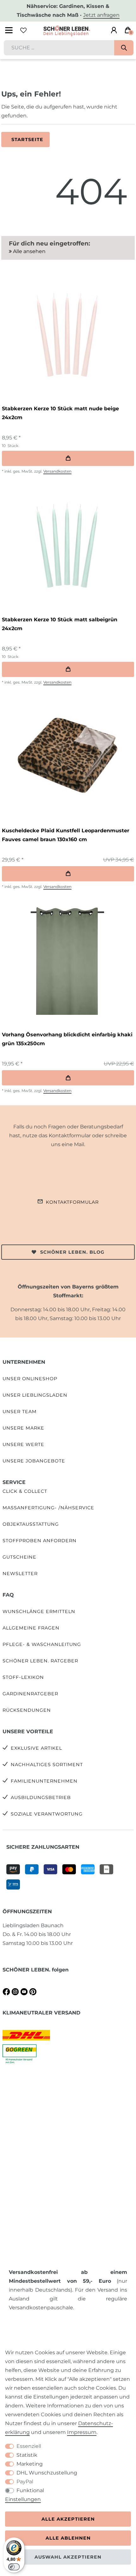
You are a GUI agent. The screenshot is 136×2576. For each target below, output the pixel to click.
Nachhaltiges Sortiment (47, 1765)
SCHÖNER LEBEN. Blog (72, 1252)
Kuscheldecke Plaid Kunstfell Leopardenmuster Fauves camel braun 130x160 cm (66, 835)
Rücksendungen (27, 1710)
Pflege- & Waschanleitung (42, 1644)
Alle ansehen (29, 251)
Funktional (30, 2490)
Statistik (27, 2455)
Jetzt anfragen (101, 15)
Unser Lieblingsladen (35, 1395)
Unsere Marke (23, 1428)
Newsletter (20, 1574)
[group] (67, 333)
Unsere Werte (23, 1444)
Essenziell (29, 2446)
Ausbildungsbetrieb (41, 1797)
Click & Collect (25, 1491)
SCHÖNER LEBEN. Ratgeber (40, 1661)
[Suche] (124, 48)
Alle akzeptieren (68, 2519)
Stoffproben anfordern (40, 1541)
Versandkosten (57, 471)
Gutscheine (19, 1557)
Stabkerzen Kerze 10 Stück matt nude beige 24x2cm (60, 413)
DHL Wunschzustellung (47, 2473)
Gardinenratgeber (30, 1694)
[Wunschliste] (23, 30)
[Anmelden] (114, 30)
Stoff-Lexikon (23, 1677)
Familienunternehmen (44, 1781)
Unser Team (20, 1412)
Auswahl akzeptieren (68, 2557)
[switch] (14, 2567)
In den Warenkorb (68, 458)
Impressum (82, 2432)
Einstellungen (23, 2499)
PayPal (25, 2482)
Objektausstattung (31, 1524)
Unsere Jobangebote (34, 1461)
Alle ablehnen (68, 2538)
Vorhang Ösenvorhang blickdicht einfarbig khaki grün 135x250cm (67, 1039)
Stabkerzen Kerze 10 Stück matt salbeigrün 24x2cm (60, 624)
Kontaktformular (72, 1202)
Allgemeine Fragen (31, 1628)
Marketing (30, 2464)
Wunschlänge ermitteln (39, 1611)
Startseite (27, 140)
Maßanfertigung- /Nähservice (48, 1508)
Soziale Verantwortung (47, 1814)
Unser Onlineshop (30, 1379)
